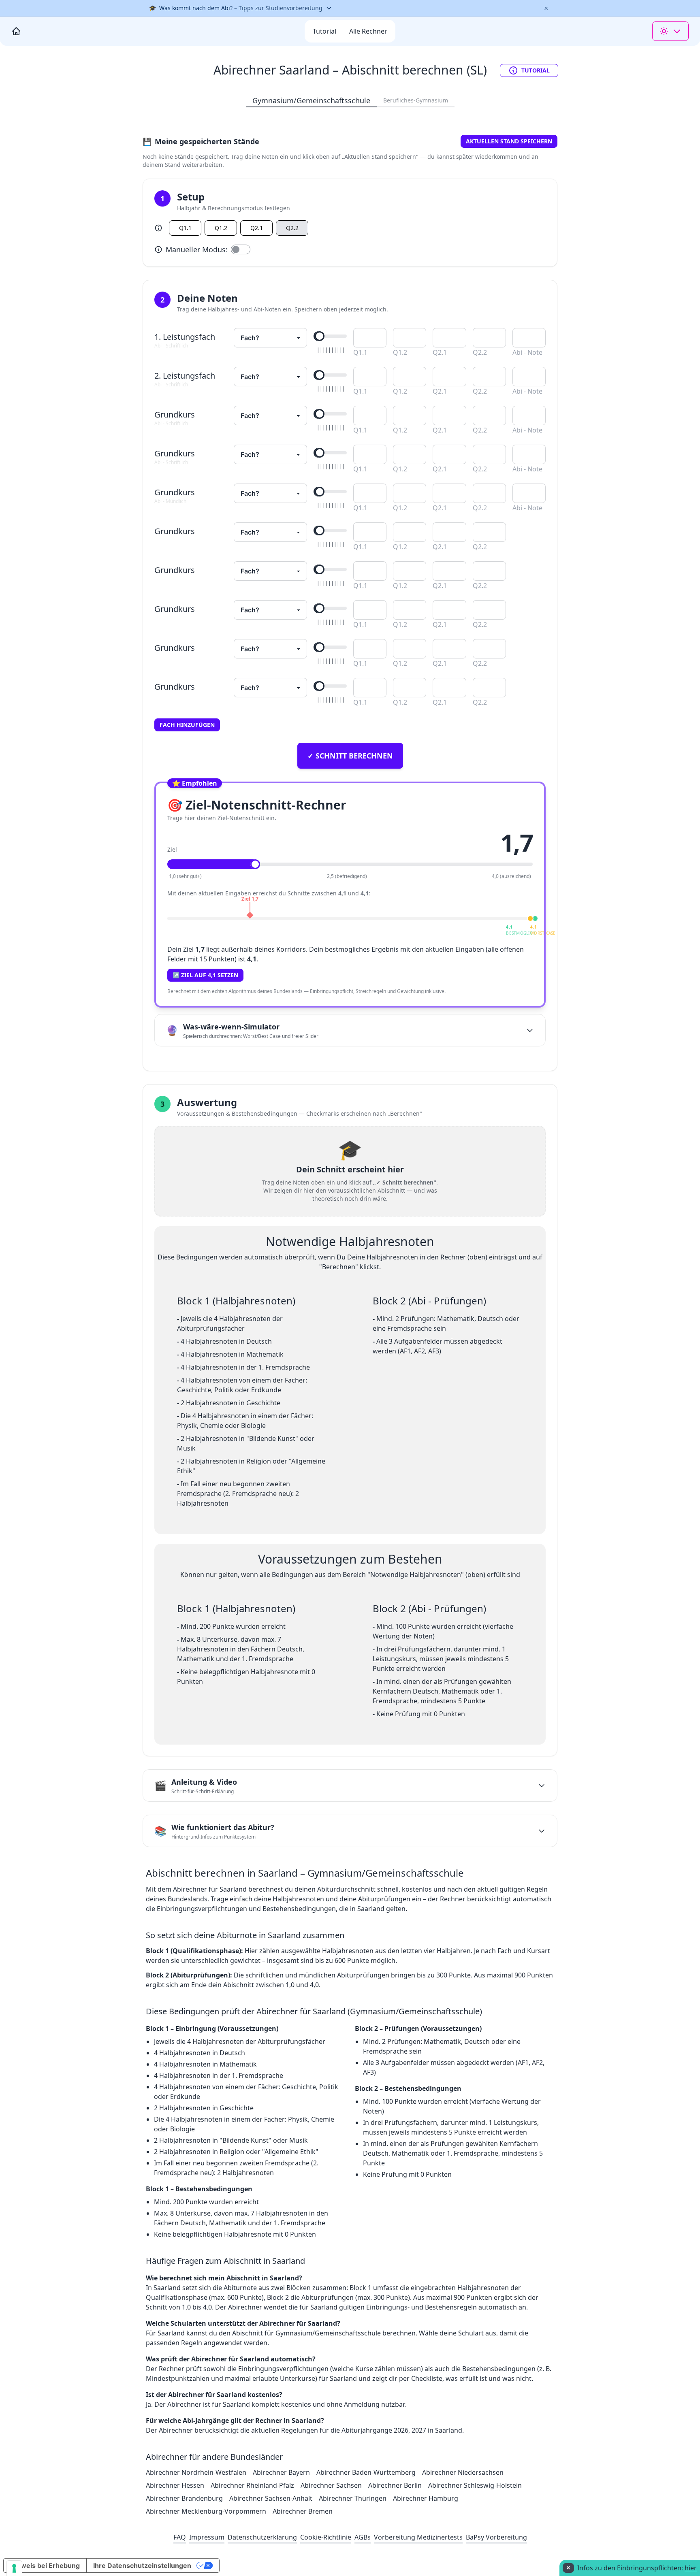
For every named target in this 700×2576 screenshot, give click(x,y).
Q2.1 (257, 228)
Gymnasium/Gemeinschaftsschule (311, 100)
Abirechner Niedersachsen (463, 2472)
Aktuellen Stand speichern (509, 141)
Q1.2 (221, 228)
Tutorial (536, 70)
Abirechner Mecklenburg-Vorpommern (206, 2511)
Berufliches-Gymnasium (416, 100)
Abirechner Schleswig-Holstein (475, 2485)
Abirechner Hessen (175, 2485)
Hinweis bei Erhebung (45, 2565)
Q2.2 (292, 228)
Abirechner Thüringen (353, 2498)
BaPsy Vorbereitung (496, 2537)
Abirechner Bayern (281, 2472)
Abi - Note (527, 352)
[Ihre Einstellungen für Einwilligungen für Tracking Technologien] (14, 2568)
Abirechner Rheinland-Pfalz (252, 2485)
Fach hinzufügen (187, 725)
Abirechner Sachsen (331, 2485)
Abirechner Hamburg (426, 2498)
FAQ (180, 2537)
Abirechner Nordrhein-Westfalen (196, 2472)
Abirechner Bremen (303, 2511)
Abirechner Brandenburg (184, 2498)
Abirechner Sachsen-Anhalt (271, 2498)
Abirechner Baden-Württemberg (366, 2472)
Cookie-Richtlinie (326, 2537)
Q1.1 (185, 228)
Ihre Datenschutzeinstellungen (142, 2565)
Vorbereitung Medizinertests (418, 2537)
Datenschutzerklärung (262, 2537)
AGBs (363, 2537)
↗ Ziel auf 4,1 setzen (205, 975)
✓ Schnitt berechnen (350, 756)
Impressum (207, 2537)
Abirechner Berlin (395, 2485)
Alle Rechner (368, 31)
